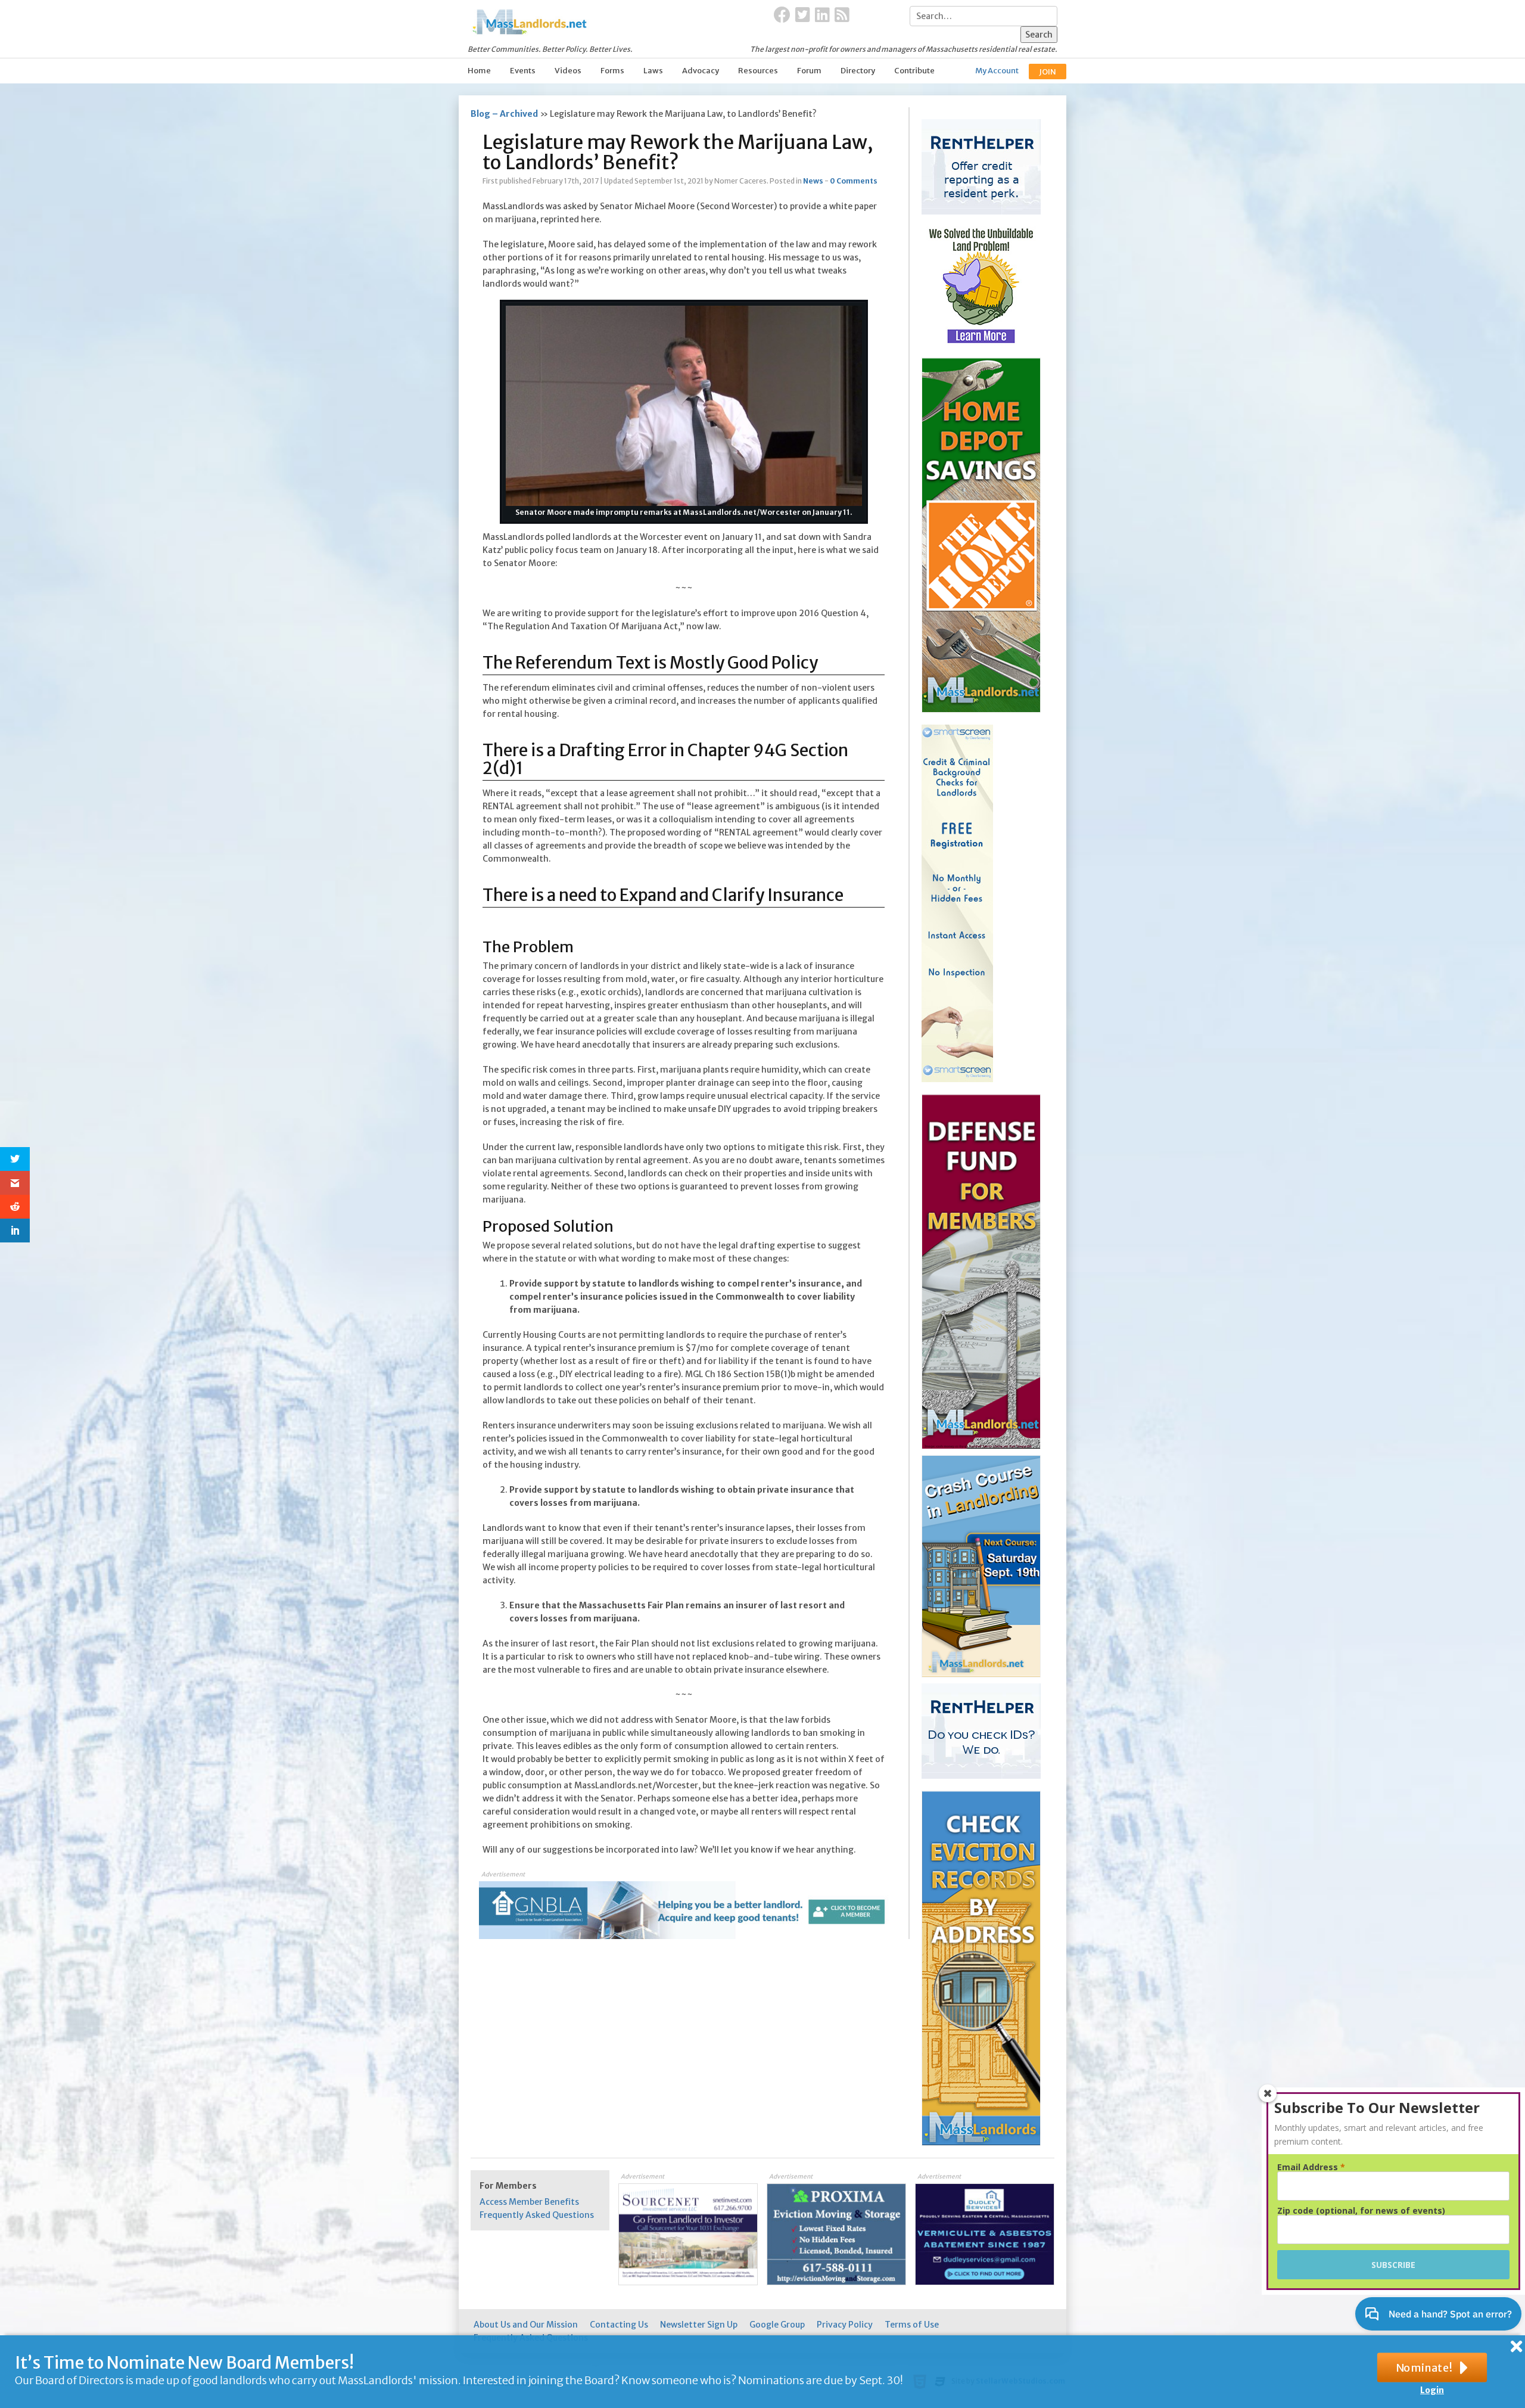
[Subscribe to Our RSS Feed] (842, 15)
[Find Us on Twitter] (803, 15)
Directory (858, 71)
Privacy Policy (845, 2325)
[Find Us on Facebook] (782, 15)
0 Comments (854, 181)
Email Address (1311, 2167)
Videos (568, 71)
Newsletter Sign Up (699, 2325)
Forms (612, 71)
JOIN (1048, 72)
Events (523, 71)
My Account (997, 71)
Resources (758, 71)
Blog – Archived (504, 114)
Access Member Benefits (529, 2202)
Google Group (777, 2325)
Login (1432, 2390)
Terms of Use (912, 2325)
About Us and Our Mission (526, 2325)
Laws (653, 71)
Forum (809, 71)
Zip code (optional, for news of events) (1361, 2211)
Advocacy (701, 71)
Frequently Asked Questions (537, 2215)
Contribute (914, 71)
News (813, 181)
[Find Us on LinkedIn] (822, 15)
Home (479, 71)
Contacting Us (619, 2325)
